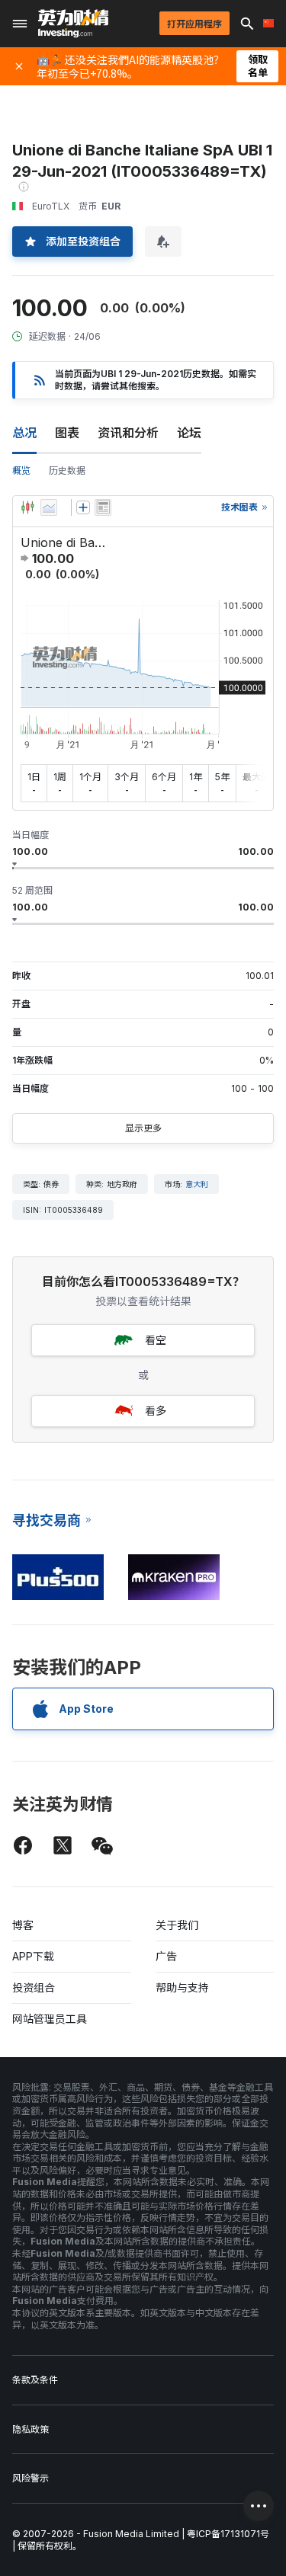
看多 (156, 1411)
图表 (67, 433)
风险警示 (31, 2478)
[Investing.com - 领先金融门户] (73, 24)
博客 (23, 1925)
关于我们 (177, 1925)
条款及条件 (35, 2380)
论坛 (189, 433)
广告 (166, 1956)
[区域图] (49, 507)
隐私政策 (31, 2429)
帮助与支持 (182, 1987)
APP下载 (33, 1956)
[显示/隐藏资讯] (103, 507)
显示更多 (143, 1128)
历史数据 (67, 470)
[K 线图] (27, 507)
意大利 (197, 1184)
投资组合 (34, 1987)
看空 (156, 1340)
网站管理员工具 (50, 2019)
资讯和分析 (128, 433)
